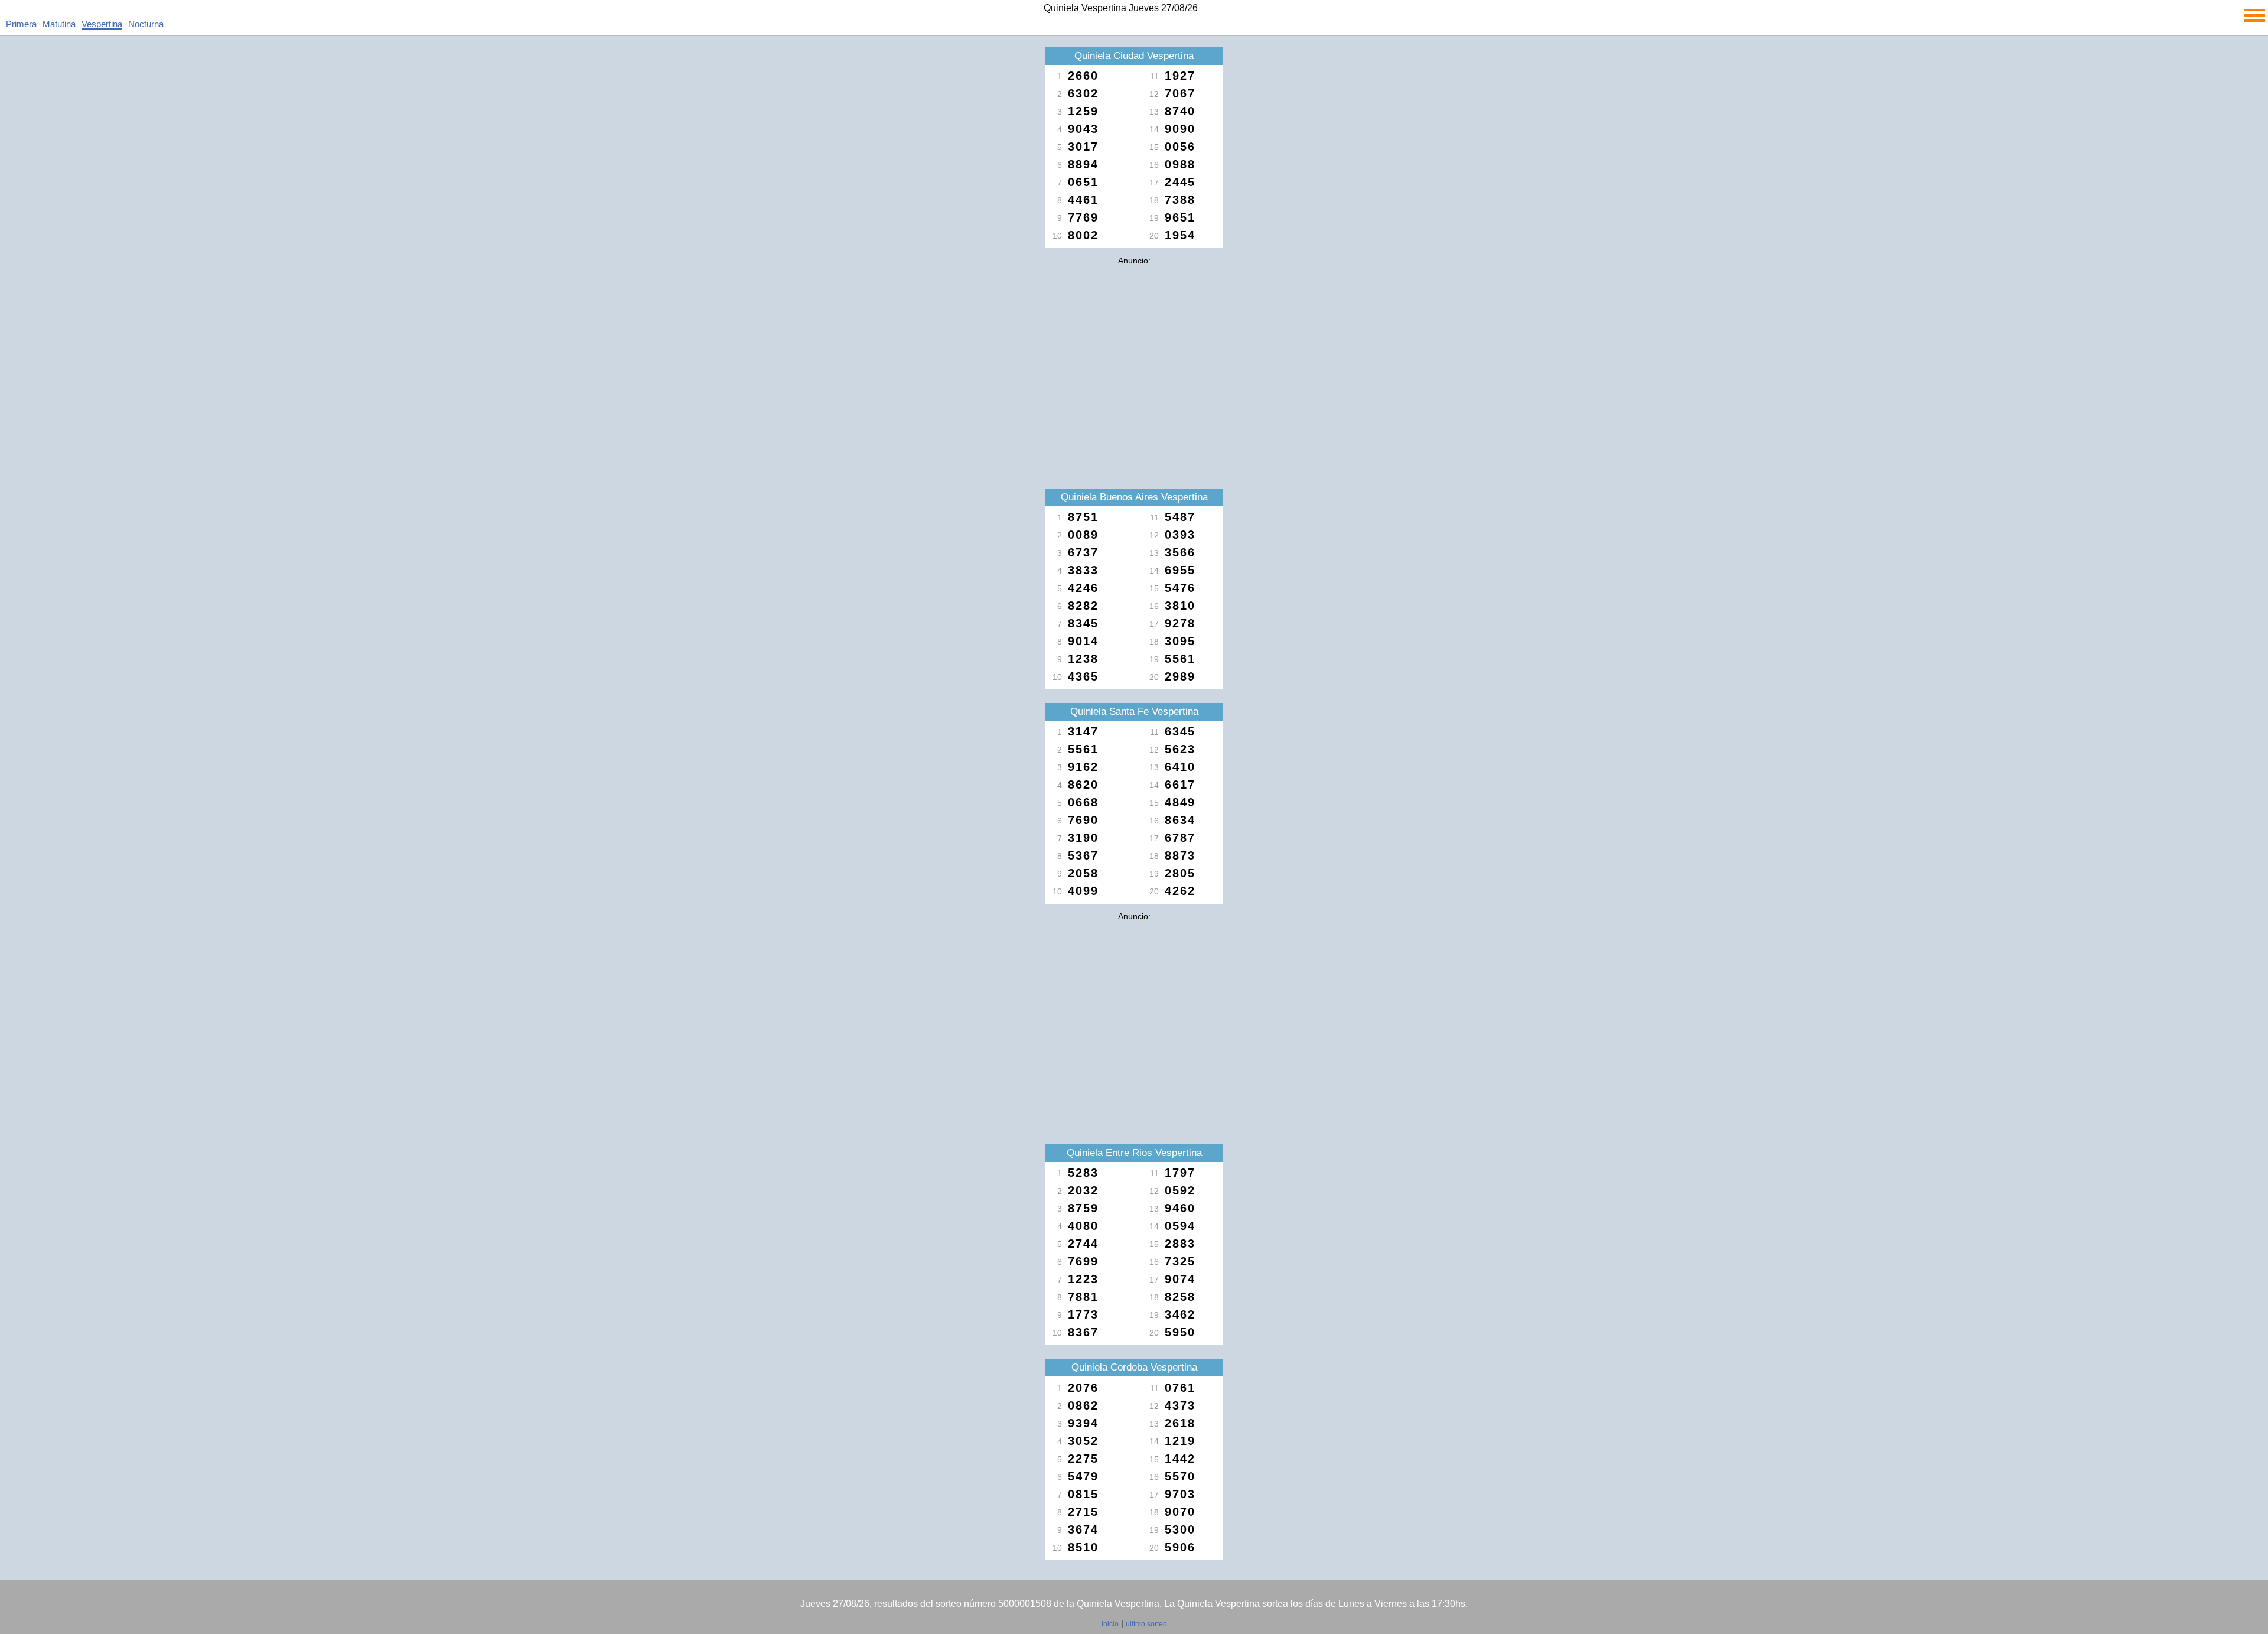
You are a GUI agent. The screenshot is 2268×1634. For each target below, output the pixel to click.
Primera (21, 24)
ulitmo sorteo (1146, 1624)
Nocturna (146, 24)
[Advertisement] (1134, 353)
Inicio (1110, 1624)
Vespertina (102, 24)
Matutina (59, 24)
